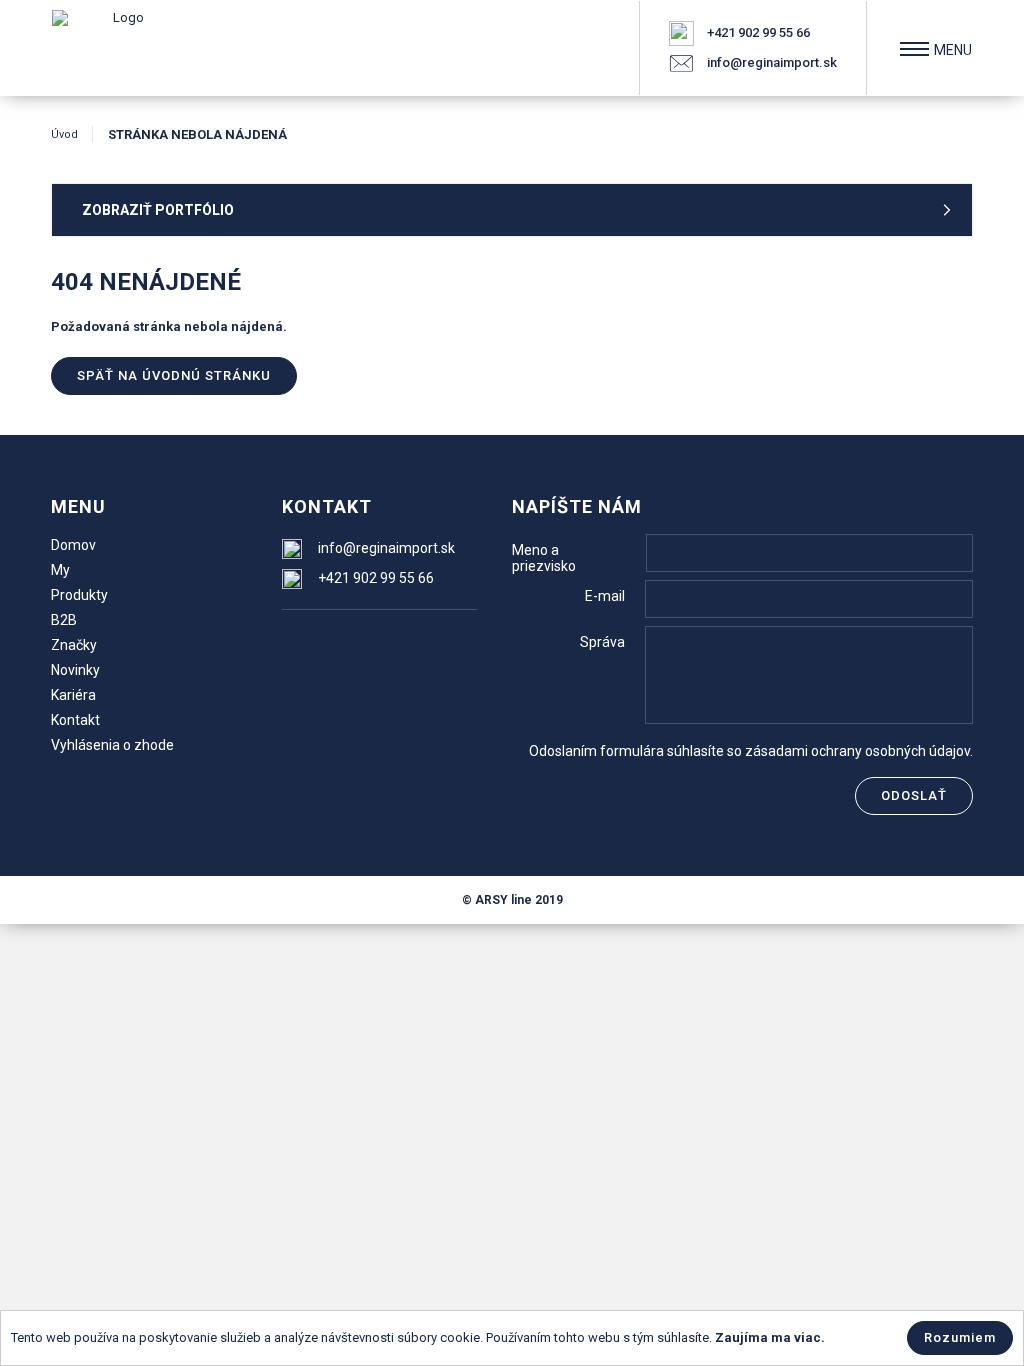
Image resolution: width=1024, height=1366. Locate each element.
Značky (74, 645)
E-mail (605, 596)
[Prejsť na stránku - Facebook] (299, 642)
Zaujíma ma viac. (770, 1337)
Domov (73, 545)
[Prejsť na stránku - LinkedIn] (379, 642)
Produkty (79, 595)
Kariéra (73, 695)
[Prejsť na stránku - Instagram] (339, 642)
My (60, 570)
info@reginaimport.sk (772, 62)
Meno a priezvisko (544, 558)
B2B (64, 620)
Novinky (75, 670)
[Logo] (120, 48)
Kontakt (75, 720)
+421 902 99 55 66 (758, 32)
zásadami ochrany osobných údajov (857, 751)
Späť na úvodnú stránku (174, 375)
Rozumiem (960, 1337)
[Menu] (914, 49)
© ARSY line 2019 (512, 900)
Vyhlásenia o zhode (112, 745)
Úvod (64, 134)
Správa (602, 642)
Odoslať (914, 795)
